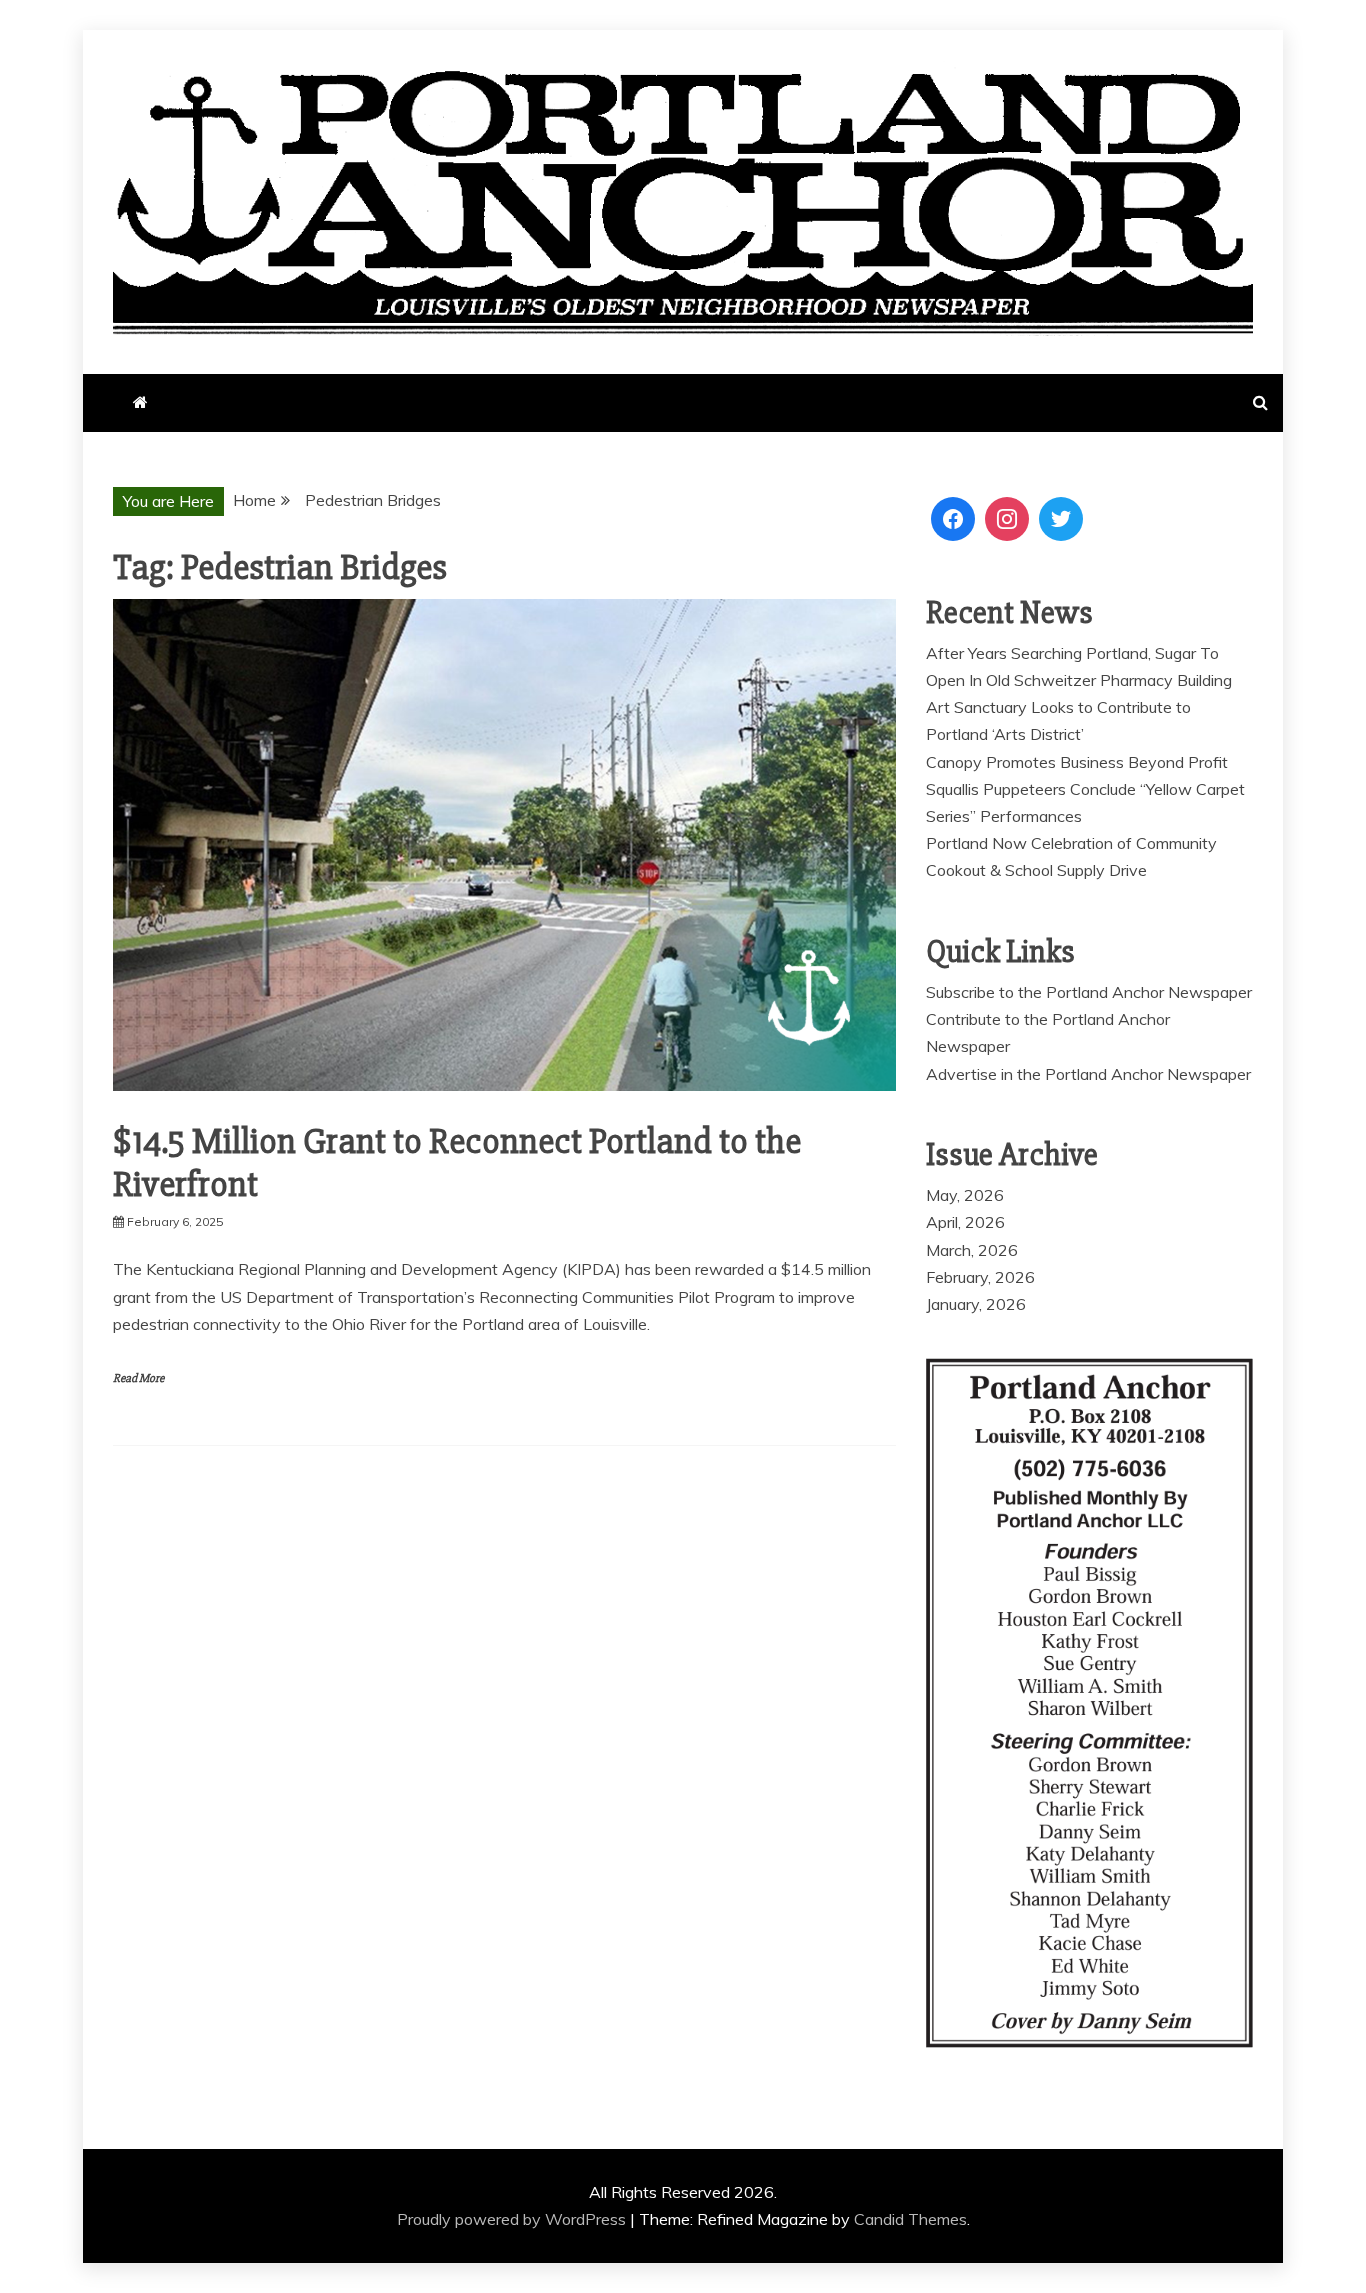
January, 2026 (976, 1304)
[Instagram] (1007, 519)
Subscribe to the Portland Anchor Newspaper (1089, 992)
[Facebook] (953, 519)
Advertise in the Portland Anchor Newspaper (1088, 1074)
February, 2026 (980, 1277)
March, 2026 (972, 1250)
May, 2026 (965, 1195)
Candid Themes (910, 2219)
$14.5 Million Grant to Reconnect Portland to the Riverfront (457, 1163)
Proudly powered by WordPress (513, 2219)
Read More (138, 1378)
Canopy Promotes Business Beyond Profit (1077, 762)
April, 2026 (965, 1222)
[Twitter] (1061, 519)
